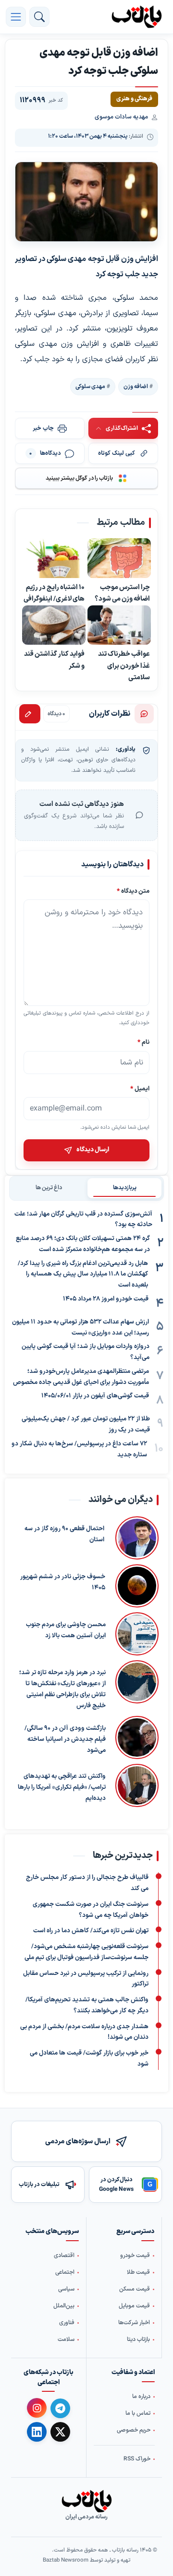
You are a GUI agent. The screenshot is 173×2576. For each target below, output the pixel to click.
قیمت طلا (138, 2272)
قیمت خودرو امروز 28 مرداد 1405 (106, 1299)
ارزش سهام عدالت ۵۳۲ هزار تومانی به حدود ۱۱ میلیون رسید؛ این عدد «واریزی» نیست (80, 1328)
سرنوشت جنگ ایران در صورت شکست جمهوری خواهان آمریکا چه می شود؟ (91, 1909)
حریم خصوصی (134, 2430)
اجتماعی (65, 2272)
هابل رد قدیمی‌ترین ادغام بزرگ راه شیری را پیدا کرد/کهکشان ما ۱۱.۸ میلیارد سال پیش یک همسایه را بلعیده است (83, 1275)
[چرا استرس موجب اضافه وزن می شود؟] (119, 559)
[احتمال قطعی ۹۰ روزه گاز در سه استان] (136, 1538)
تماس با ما (138, 2413)
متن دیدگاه (133, 891)
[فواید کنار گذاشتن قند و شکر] (54, 625)
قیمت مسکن (135, 2289)
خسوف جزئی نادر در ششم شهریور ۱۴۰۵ (63, 1583)
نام (143, 1043)
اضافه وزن (136, 387)
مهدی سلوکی (90, 387)
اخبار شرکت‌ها (134, 2323)
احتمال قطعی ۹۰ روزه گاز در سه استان (64, 1535)
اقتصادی (64, 2256)
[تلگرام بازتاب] (60, 2408)
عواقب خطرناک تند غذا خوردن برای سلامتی (124, 666)
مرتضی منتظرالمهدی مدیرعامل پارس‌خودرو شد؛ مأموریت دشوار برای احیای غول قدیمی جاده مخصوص (81, 1377)
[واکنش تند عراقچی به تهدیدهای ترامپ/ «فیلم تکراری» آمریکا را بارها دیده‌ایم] (137, 1786)
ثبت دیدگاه (30, 714)
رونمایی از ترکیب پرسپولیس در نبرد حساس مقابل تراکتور (86, 1979)
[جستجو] (39, 17)
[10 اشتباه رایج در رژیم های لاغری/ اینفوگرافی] (54, 559)
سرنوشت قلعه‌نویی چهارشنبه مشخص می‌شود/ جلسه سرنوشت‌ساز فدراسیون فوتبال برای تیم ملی (86, 1952)
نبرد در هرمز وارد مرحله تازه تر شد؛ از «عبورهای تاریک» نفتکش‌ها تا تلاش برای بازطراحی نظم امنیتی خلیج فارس (62, 1690)
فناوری (67, 2323)
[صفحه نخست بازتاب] (86, 2501)
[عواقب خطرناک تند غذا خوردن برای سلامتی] (119, 625)
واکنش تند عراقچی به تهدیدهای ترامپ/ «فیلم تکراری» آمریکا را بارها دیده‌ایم (62, 1788)
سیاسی (66, 2289)
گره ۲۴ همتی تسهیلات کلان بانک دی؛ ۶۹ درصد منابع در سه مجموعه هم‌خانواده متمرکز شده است (83, 1244)
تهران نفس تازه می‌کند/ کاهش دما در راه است (91, 1931)
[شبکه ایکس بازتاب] (60, 2432)
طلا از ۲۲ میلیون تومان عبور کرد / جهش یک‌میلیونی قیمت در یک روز (86, 1424)
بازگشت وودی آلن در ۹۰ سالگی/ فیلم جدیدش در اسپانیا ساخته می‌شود (65, 1740)
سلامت (66, 2340)
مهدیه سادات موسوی (121, 117)
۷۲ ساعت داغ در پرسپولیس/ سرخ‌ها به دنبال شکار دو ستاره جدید (79, 1449)
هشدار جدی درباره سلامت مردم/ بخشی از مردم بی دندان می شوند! (84, 2032)
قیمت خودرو (135, 2256)
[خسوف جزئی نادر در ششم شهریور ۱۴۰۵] (137, 1586)
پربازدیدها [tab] (125, 1188)
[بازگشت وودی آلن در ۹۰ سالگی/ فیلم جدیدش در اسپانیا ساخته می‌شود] (137, 1738)
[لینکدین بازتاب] (37, 2432)
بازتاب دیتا (138, 2340)
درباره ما (141, 2397)
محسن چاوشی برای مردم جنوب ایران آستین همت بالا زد (66, 1631)
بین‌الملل (64, 2306)
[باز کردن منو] (16, 17)
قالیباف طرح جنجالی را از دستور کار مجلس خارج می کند (87, 1883)
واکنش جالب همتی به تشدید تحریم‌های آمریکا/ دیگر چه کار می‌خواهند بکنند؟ (87, 2005)
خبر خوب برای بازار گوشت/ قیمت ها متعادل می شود (89, 2059)
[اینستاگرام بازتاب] (37, 2408)
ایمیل (140, 1089)
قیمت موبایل (134, 2306)
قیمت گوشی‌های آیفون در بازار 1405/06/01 (95, 1396)
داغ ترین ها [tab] (49, 1188)
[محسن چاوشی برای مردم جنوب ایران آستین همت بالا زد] (137, 1634)
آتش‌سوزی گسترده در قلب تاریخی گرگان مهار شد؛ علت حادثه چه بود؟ (83, 1220)
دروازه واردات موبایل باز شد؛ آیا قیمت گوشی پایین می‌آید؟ (86, 1352)
